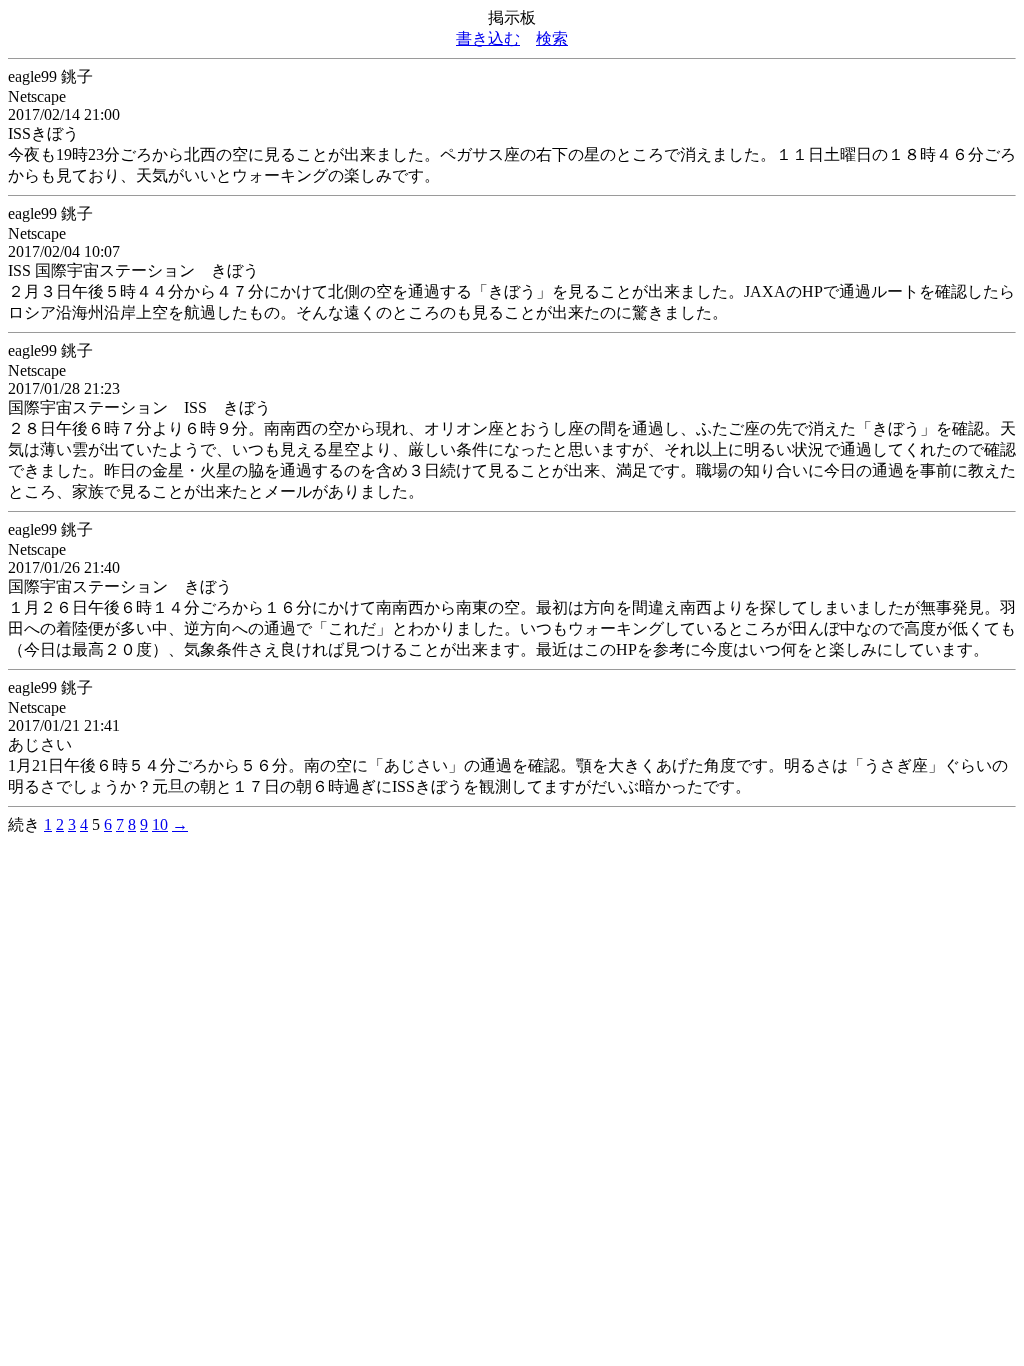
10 (160, 824)
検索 (552, 38)
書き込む (488, 38)
